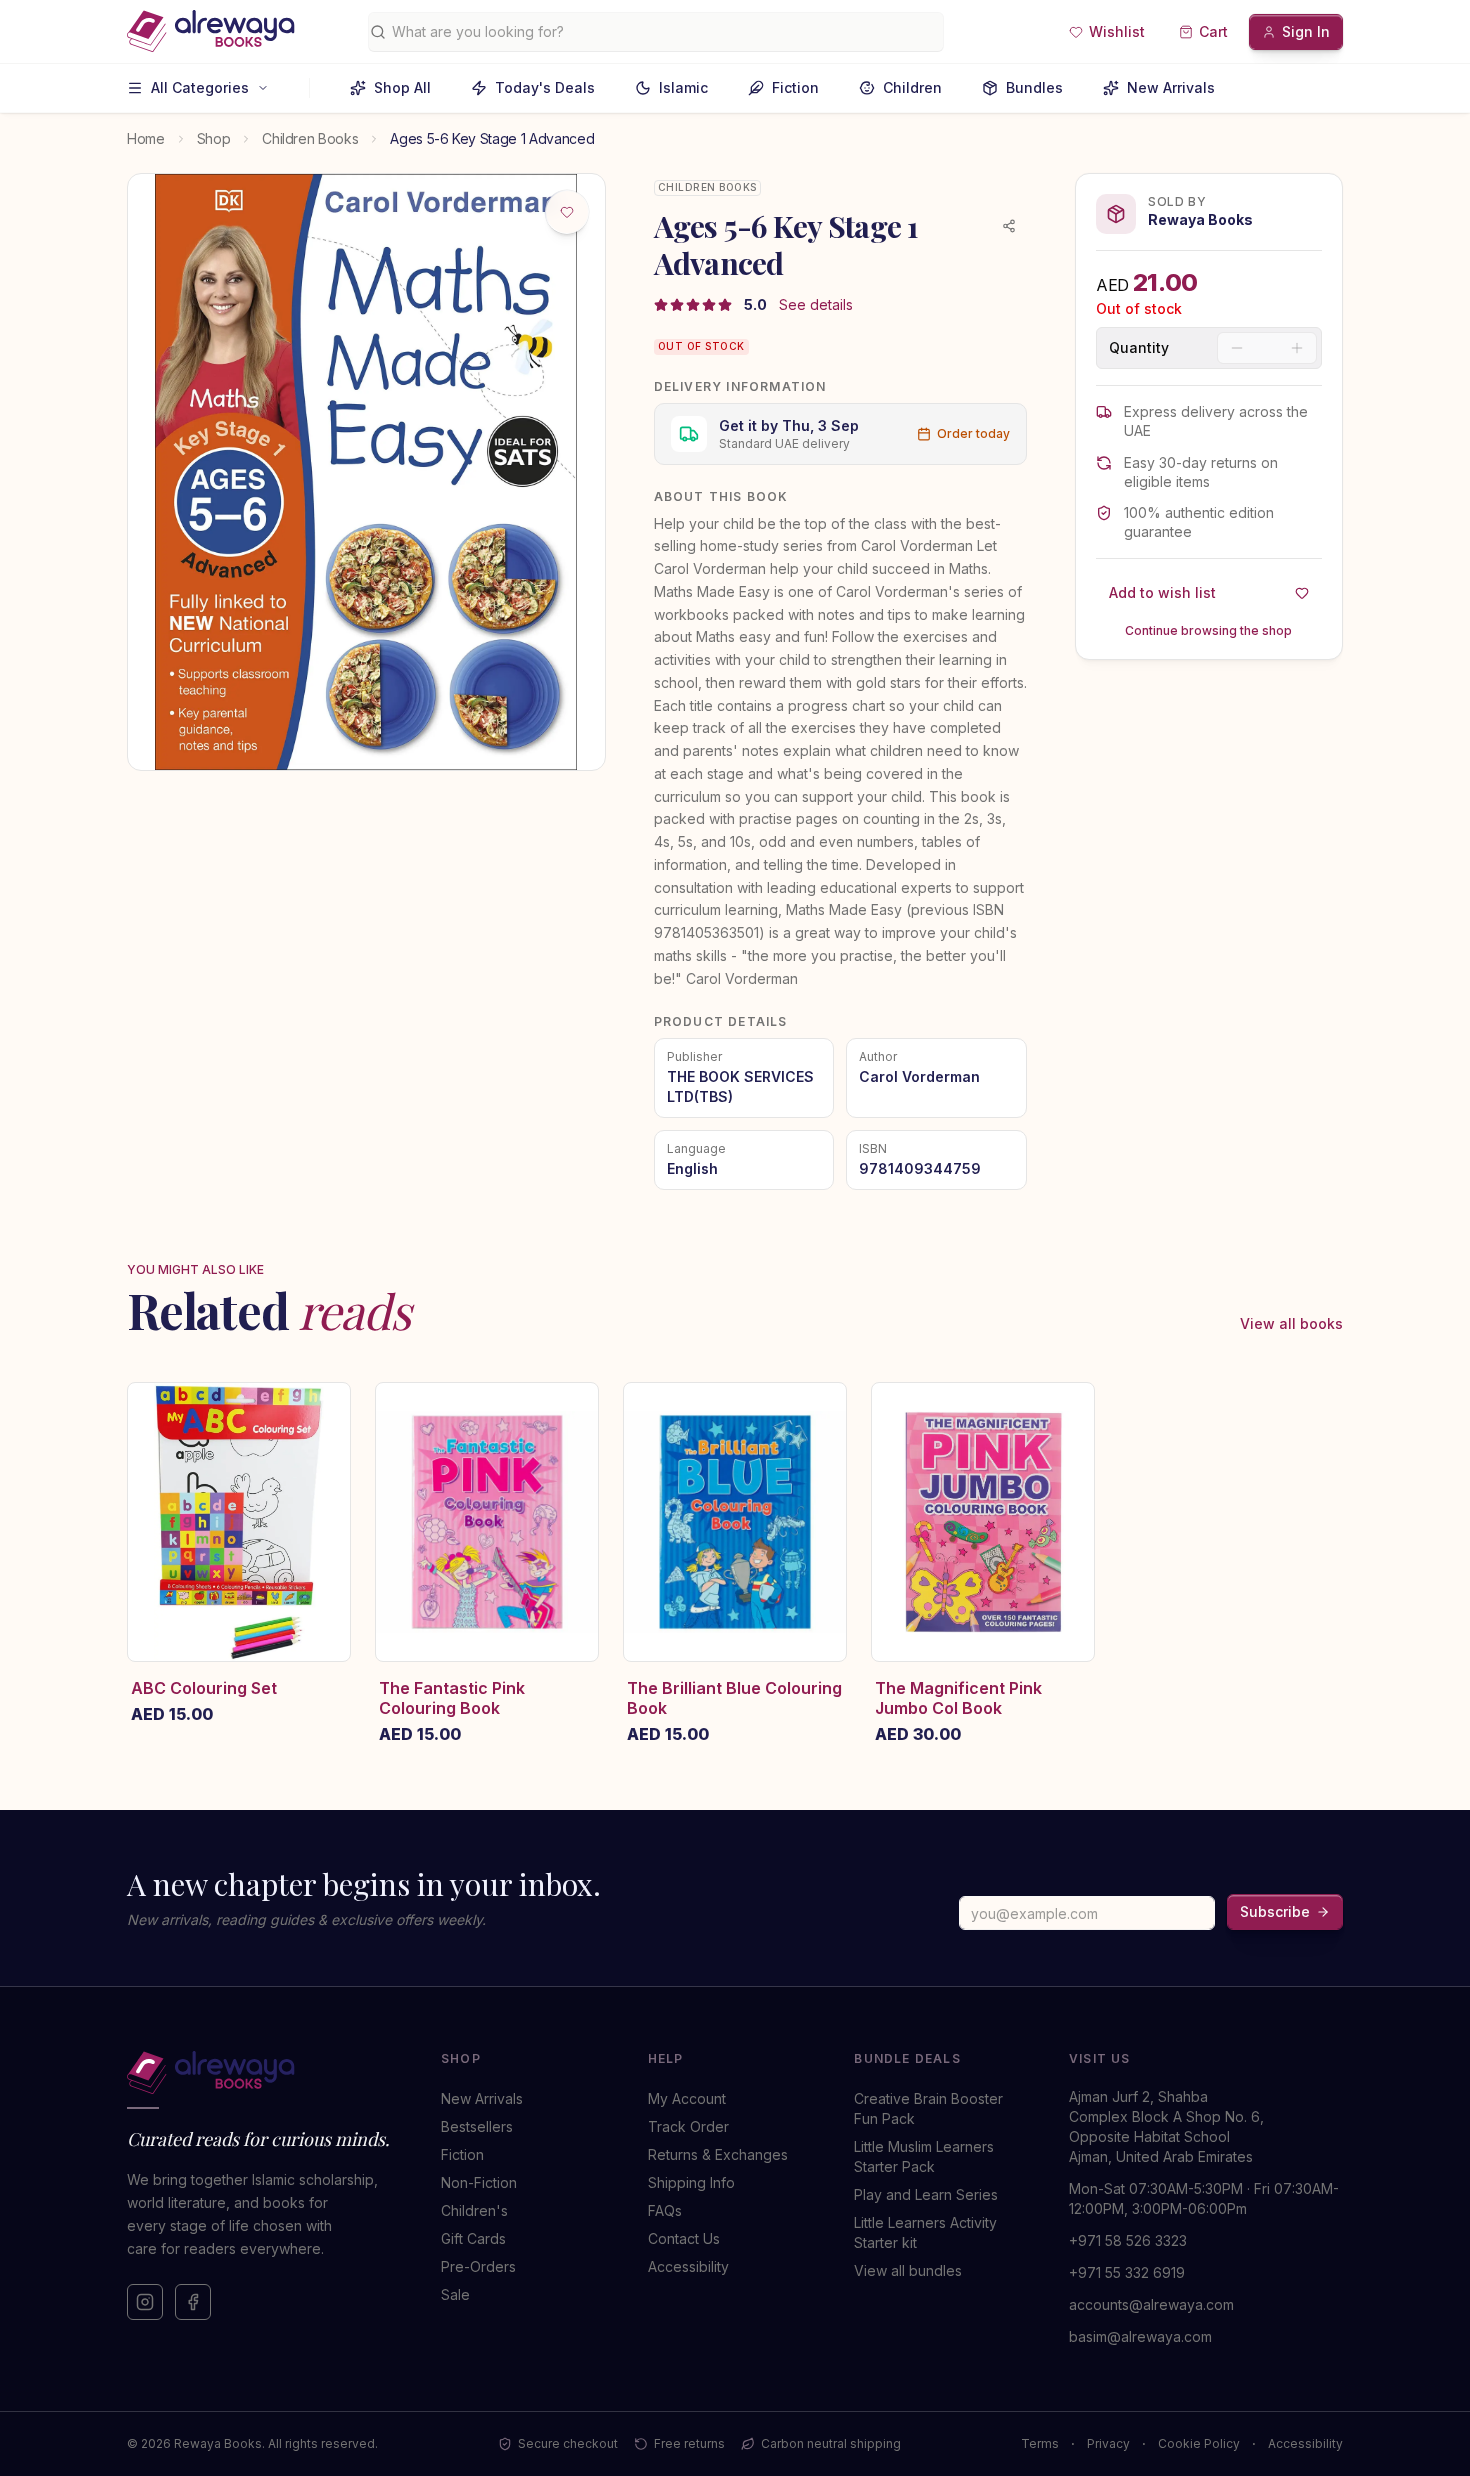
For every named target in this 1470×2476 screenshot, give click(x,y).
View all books (1291, 1323)
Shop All (402, 87)
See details (816, 304)
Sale (455, 2294)
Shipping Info (691, 2182)
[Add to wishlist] (567, 212)
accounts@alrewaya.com (1151, 2304)
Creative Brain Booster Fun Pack (928, 2108)
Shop (214, 138)
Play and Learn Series (926, 2194)
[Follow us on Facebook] (193, 2302)
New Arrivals (1171, 87)
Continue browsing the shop (1208, 630)
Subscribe (1275, 1911)
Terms (1040, 2443)
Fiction (795, 87)
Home (146, 138)
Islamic (683, 87)
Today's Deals (545, 87)
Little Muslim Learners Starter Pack (924, 2156)
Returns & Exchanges (718, 2154)
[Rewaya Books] (264, 2073)
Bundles (1034, 87)
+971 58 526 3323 (1128, 2240)
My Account (687, 2098)
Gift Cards (473, 2238)
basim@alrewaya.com (1140, 2336)
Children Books (310, 138)
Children (912, 87)
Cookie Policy (1199, 2443)
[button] (1107, 32)
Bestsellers (477, 2126)
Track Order (688, 2126)
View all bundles (908, 2270)
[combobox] (663, 32)
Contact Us (684, 2238)
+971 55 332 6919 (1127, 2272)
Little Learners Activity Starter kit (925, 2232)
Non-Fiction (479, 2182)
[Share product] (1009, 226)
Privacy (1108, 2443)
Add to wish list (1162, 592)
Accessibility (688, 2266)
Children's (474, 2210)
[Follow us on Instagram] (145, 2302)
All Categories (200, 87)
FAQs (665, 2210)
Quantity (1139, 348)
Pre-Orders (478, 2266)
